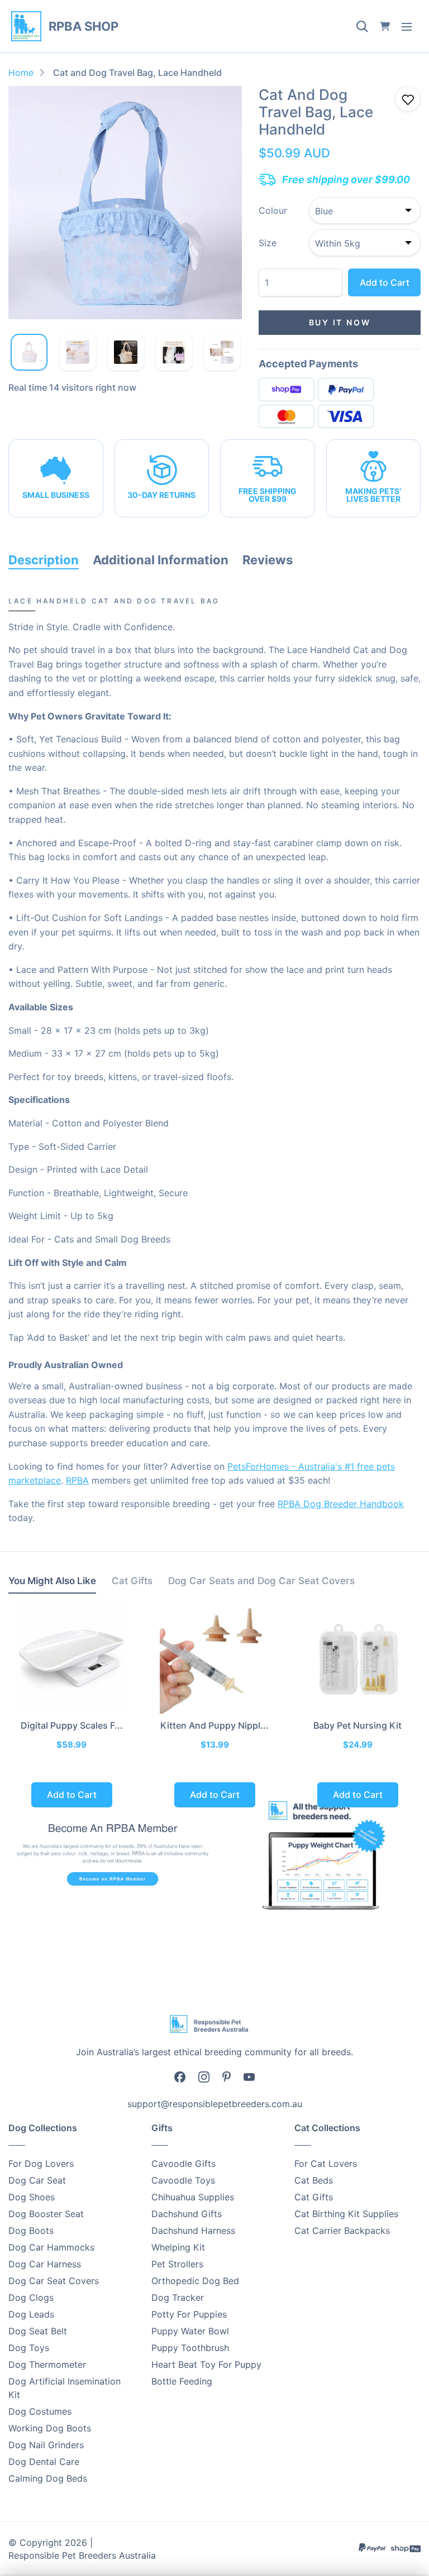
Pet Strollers (177, 2264)
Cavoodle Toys (183, 2180)
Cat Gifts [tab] (132, 1581)
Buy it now (340, 322)
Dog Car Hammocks (51, 2247)
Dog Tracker (178, 2297)
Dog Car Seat (37, 2180)
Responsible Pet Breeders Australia (82, 2555)
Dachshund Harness (193, 2230)
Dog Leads (31, 2314)
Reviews (268, 560)
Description (44, 560)
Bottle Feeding (182, 2381)
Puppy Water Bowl (190, 2331)
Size (268, 243)
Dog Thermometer (47, 2364)
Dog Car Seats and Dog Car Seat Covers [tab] (261, 1581)
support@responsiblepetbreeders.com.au (215, 2104)
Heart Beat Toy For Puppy (206, 2364)
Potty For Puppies (189, 2314)
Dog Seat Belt (38, 2331)
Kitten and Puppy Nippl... (214, 1725)
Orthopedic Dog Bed (195, 2281)
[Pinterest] (227, 2076)
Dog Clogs (31, 2297)
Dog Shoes (32, 2197)
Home (21, 73)
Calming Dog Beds (48, 2478)
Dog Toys (29, 2348)
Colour (273, 210)
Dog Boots (31, 2230)
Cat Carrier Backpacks (342, 2230)
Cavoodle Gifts (183, 2164)
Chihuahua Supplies (193, 2197)
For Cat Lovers (326, 2164)
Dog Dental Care (44, 2462)
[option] (125, 203)
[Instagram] (204, 2076)
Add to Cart (385, 282)
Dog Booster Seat (46, 2214)
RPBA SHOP (84, 26)
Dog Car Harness (45, 2264)
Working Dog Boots (50, 2428)
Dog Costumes (40, 2411)
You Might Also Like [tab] (52, 1581)
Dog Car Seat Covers (54, 2281)
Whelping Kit (178, 2247)
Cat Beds (314, 2180)
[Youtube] (249, 2076)
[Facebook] (180, 2076)
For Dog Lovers (41, 2164)
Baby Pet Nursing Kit (357, 1725)
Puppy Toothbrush (190, 2348)
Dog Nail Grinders (46, 2445)
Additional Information (161, 560)
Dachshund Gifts (187, 2214)
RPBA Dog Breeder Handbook (341, 1504)
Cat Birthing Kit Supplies (346, 2214)
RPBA (77, 1480)
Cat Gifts (314, 2197)
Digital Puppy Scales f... (72, 1725)
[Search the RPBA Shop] (362, 26)
